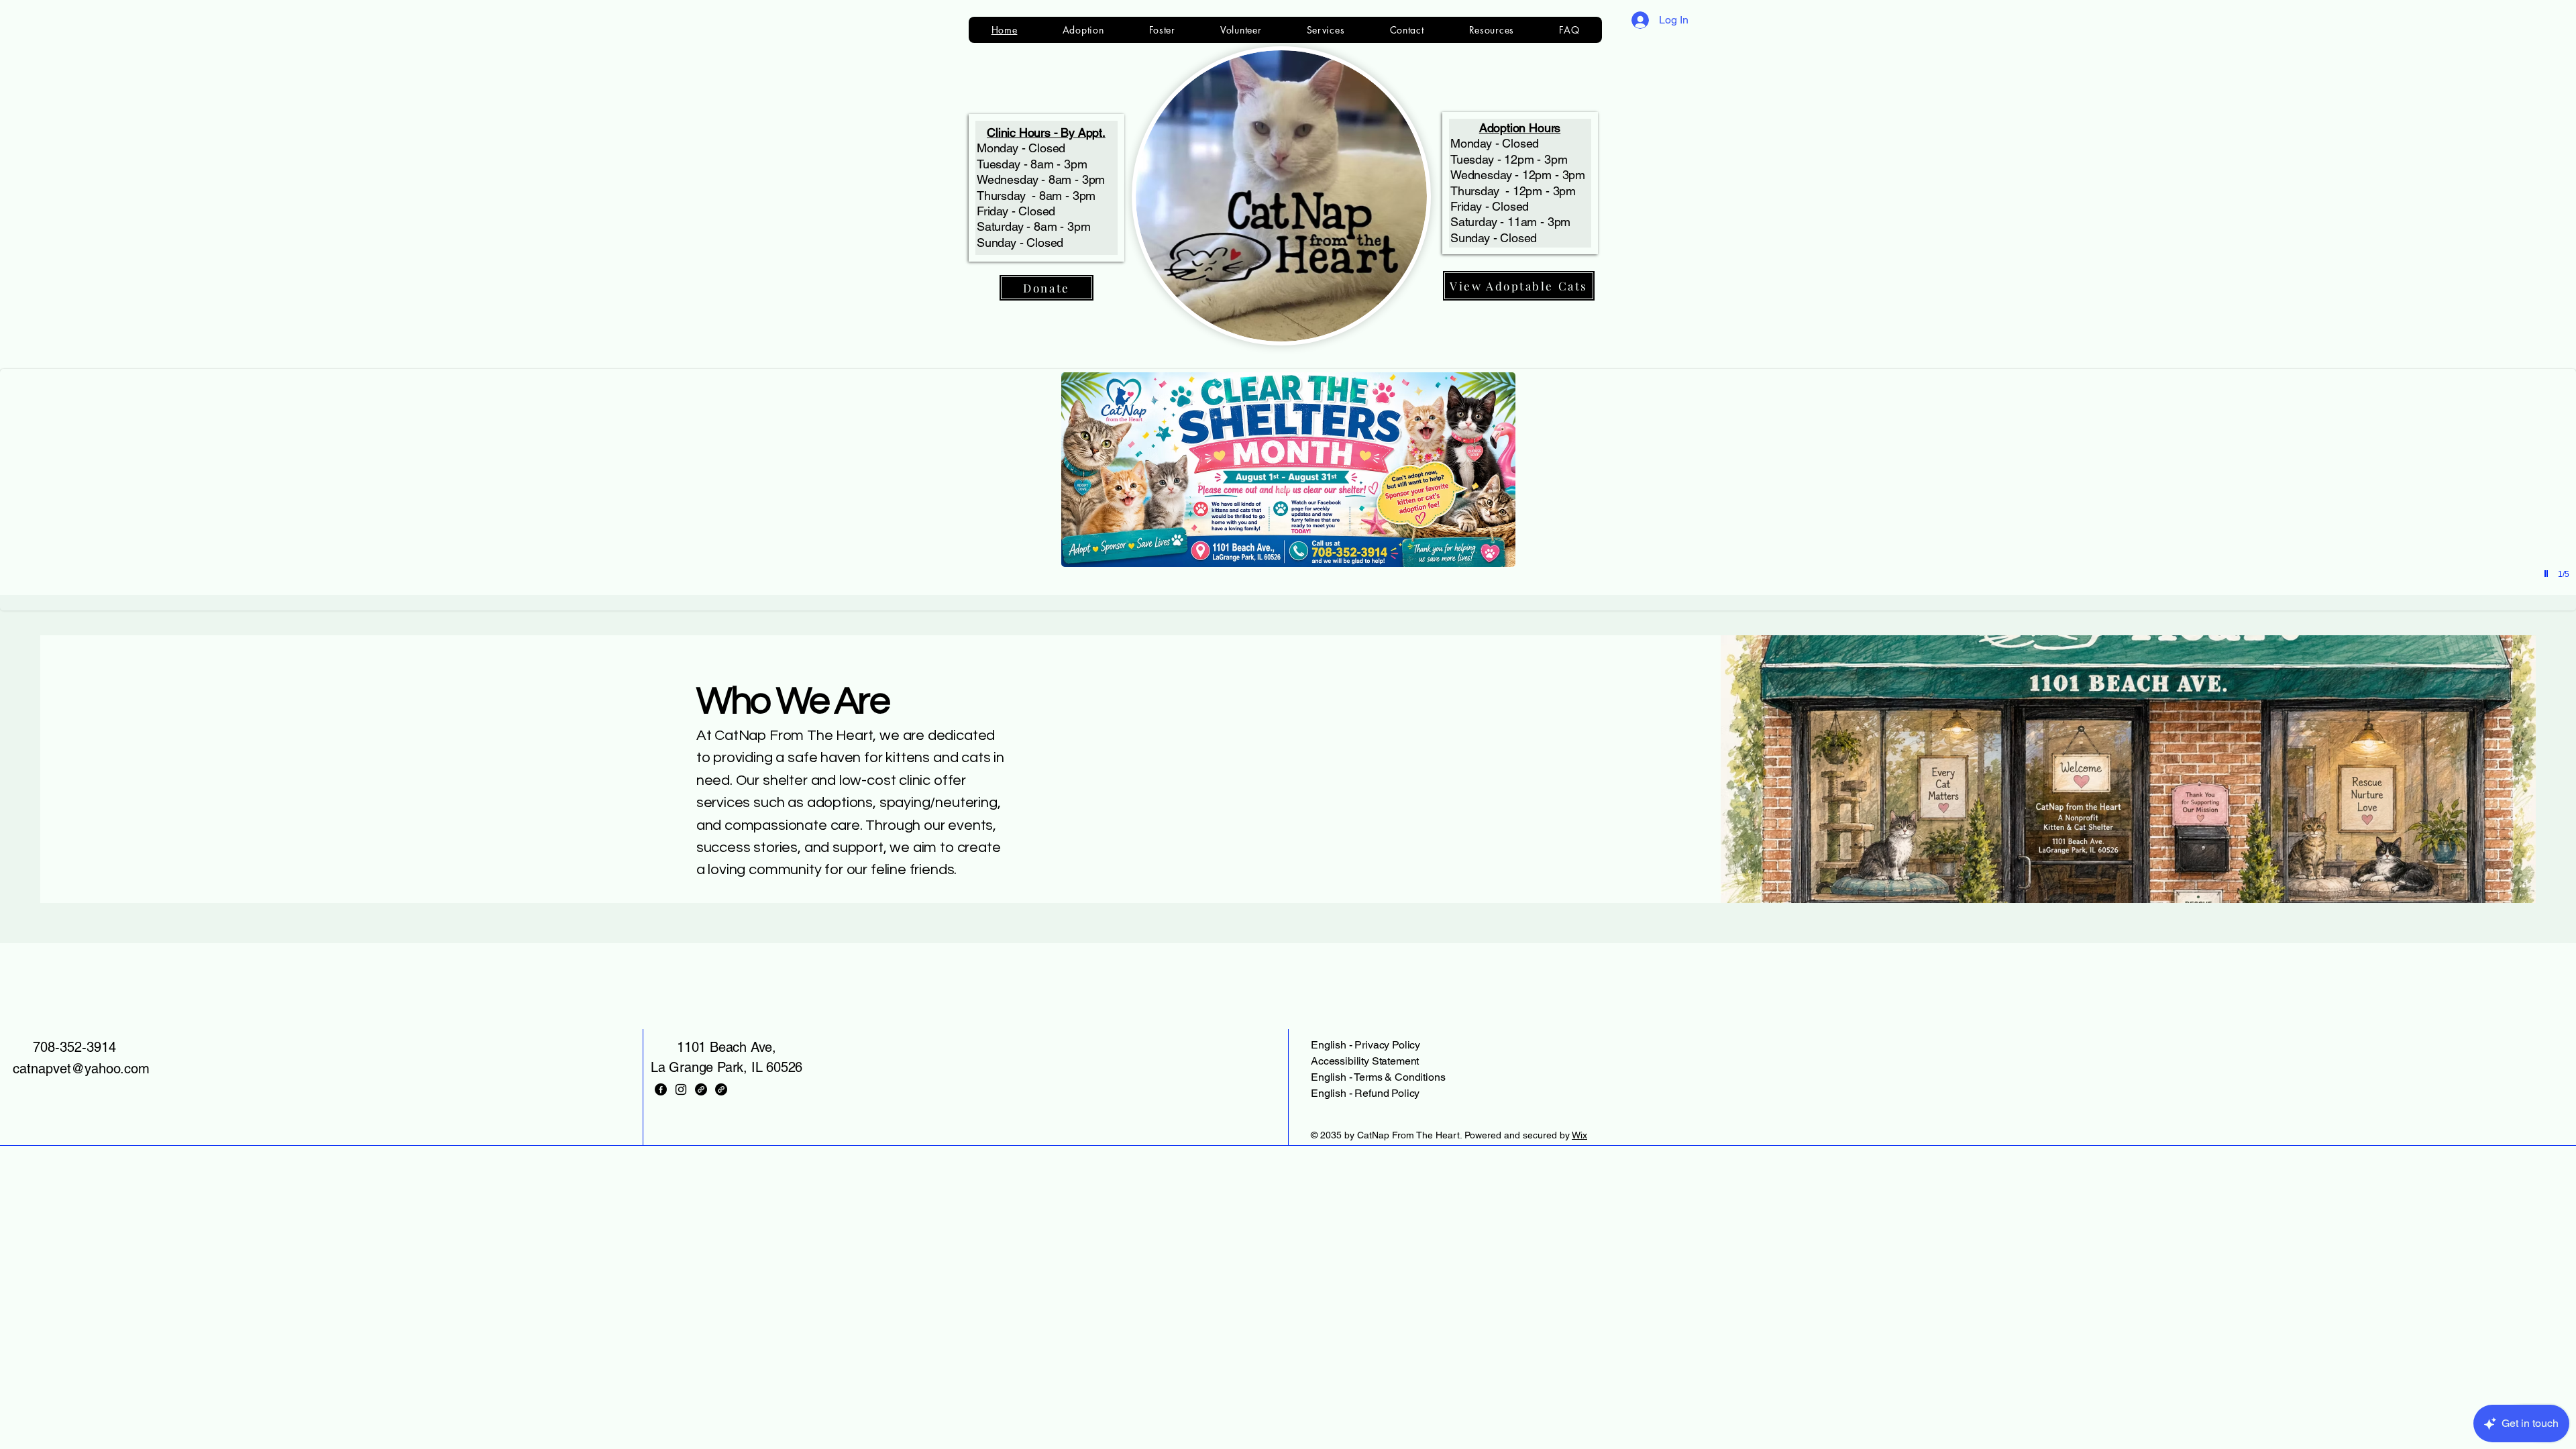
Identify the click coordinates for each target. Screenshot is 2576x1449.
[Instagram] (681, 1089)
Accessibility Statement (1365, 1061)
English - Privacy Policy (1365, 1045)
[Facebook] (661, 1089)
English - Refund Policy (1365, 1093)
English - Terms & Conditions (1378, 1077)
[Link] (701, 1089)
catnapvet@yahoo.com (81, 1069)
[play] (2548, 574)
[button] (1288, 490)
